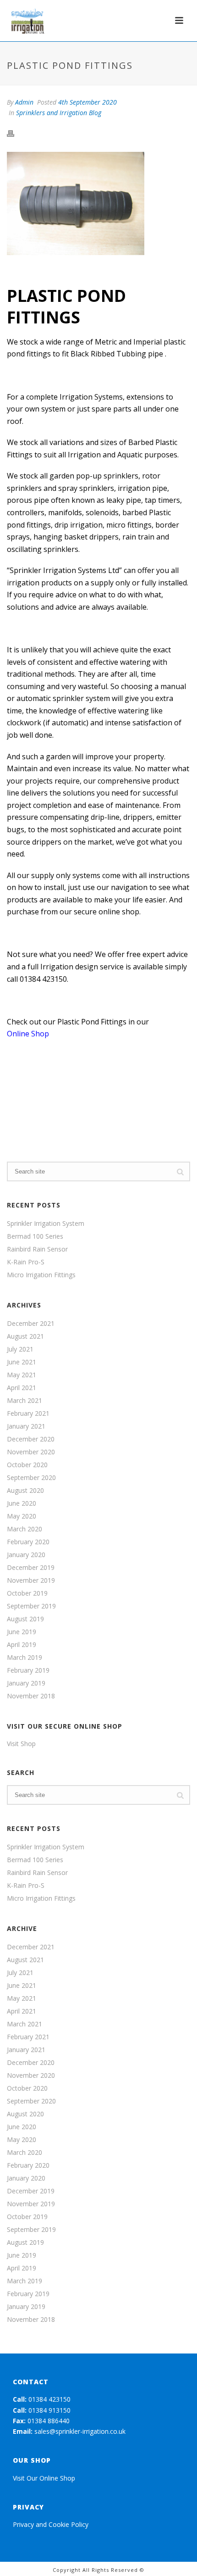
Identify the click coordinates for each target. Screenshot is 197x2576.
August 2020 (25, 1491)
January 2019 (26, 1683)
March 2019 (25, 1658)
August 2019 (25, 1619)
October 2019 (27, 1593)
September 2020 (31, 1478)
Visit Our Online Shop (44, 2478)
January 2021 (26, 1426)
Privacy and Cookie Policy (51, 2524)
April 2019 (22, 1645)
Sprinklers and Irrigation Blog (59, 113)
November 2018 (31, 1696)
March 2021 (25, 1401)
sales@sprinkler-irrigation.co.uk (80, 2431)
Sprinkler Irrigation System (46, 1224)
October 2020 (27, 1465)
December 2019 (31, 1568)
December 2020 (31, 1439)
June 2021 (22, 1362)
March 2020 (25, 1529)
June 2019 (22, 1632)
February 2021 (28, 1413)
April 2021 (22, 1388)
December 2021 (31, 1324)
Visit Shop (21, 1744)
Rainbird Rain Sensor (37, 1249)
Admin (24, 102)
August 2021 (25, 1336)
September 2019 (31, 1606)
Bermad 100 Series (35, 1236)
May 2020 (22, 1516)
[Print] (15, 132)
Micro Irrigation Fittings (41, 1275)
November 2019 (31, 1580)
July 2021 (20, 1349)
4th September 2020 (88, 102)
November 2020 (31, 1452)
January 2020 (26, 1555)
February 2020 (28, 1542)
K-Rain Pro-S (26, 1262)
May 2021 (22, 1375)
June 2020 (22, 1503)
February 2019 (28, 1670)
